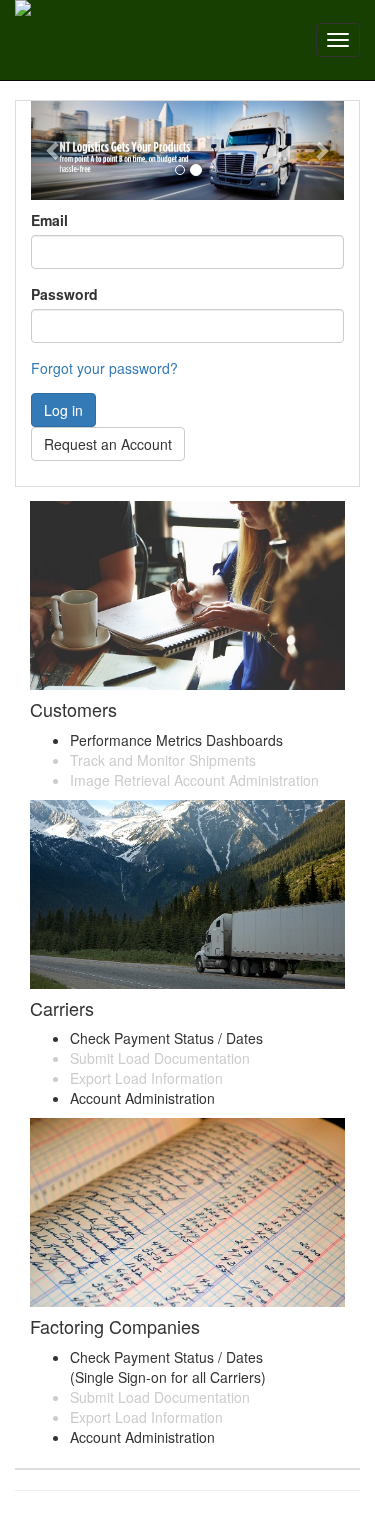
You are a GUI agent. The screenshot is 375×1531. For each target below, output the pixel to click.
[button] (54, 150)
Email (49, 220)
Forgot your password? (104, 368)
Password (64, 294)
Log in (63, 410)
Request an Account (108, 444)
